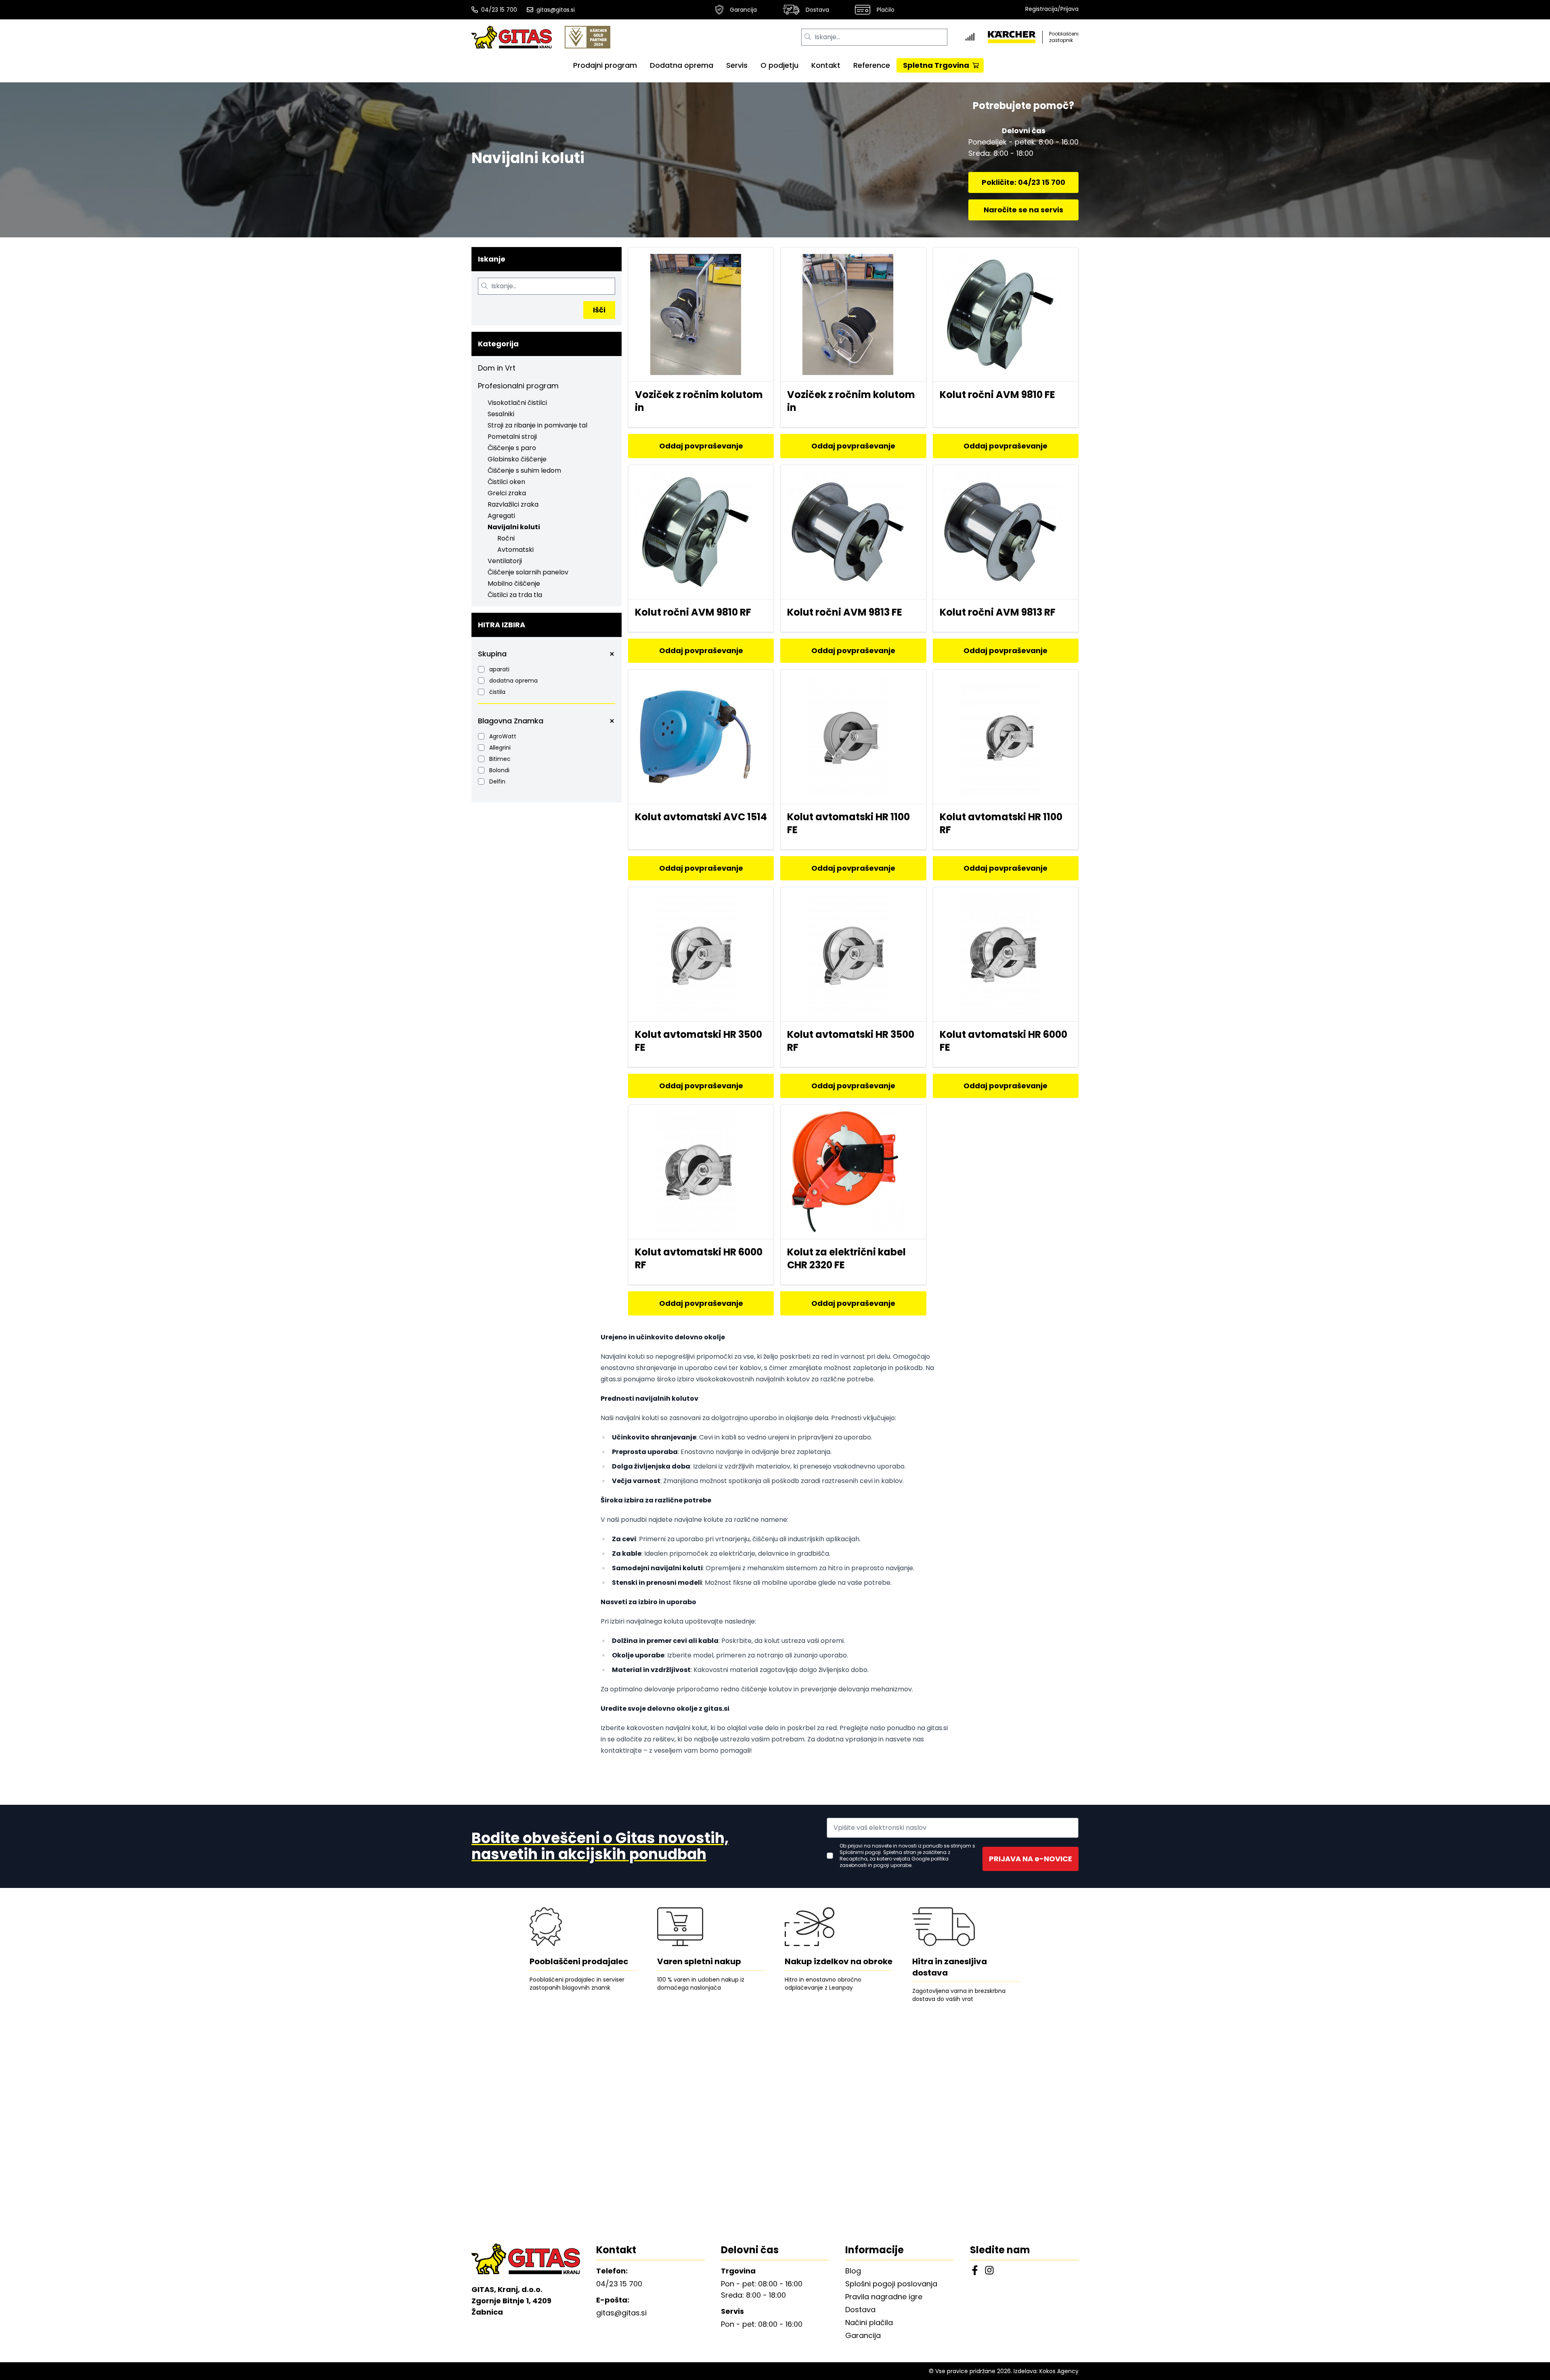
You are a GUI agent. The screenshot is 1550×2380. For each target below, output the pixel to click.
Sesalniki (501, 414)
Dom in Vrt (497, 368)
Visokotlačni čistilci (517, 403)
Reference (872, 65)
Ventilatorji (505, 561)
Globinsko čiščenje (517, 459)
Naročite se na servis (1023, 210)
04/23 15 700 (499, 10)
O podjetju (779, 65)
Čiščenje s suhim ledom (524, 470)
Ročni (506, 538)
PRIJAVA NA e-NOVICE (1031, 1859)
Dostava (817, 10)
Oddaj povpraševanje (701, 446)
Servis (737, 65)
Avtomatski (515, 550)
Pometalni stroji (512, 437)
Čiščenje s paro (512, 448)
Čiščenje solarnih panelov (528, 572)
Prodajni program (605, 65)
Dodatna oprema (682, 65)
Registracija (1041, 9)
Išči (599, 310)
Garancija (743, 10)
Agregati (501, 516)
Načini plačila (869, 2322)
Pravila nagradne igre (884, 2297)
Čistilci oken (506, 482)
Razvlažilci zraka (513, 504)
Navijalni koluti (514, 527)
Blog (853, 2271)
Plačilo (886, 10)
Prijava (1069, 9)
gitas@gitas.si (556, 10)
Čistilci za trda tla (515, 595)
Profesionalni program (518, 386)
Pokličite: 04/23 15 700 (1023, 182)
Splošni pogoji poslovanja (891, 2284)
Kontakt (826, 65)
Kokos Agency (1059, 2371)
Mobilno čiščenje (514, 583)
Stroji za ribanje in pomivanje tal (537, 425)
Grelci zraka (507, 493)
